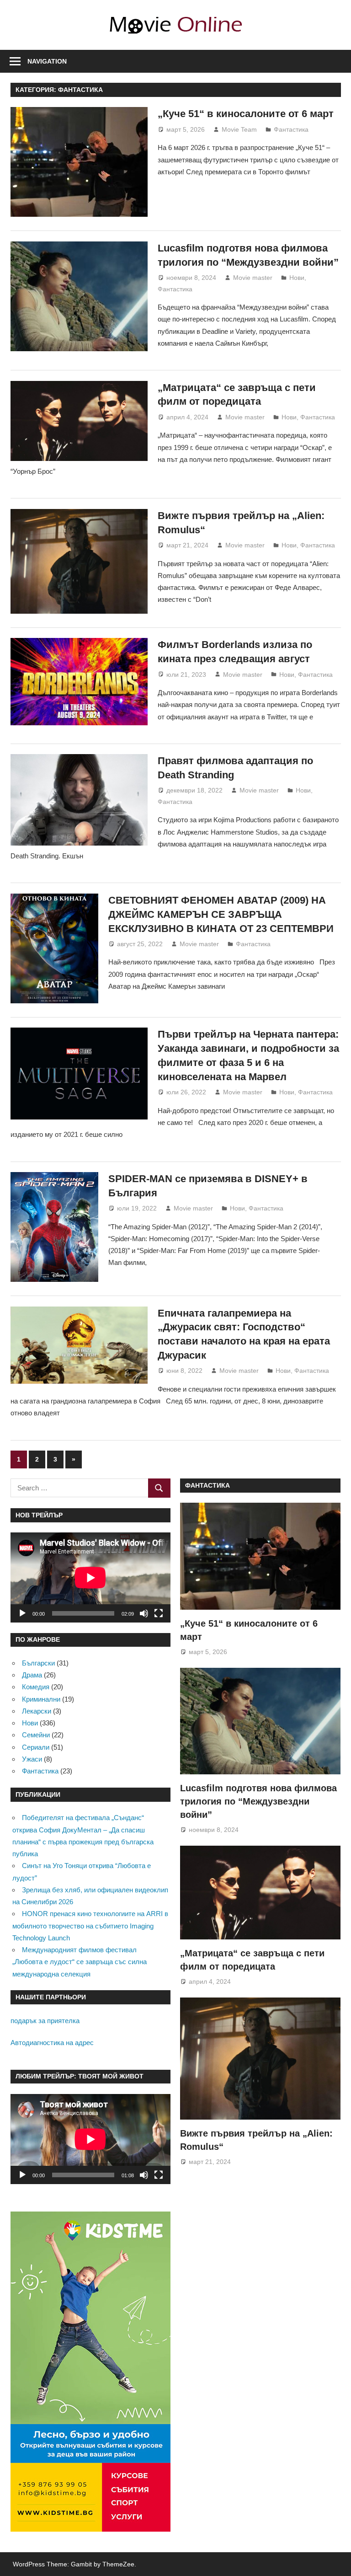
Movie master (253, 278)
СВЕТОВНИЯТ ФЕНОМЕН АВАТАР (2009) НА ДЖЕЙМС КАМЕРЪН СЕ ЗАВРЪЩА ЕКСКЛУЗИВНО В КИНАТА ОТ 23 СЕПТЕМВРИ (221, 914)
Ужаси (32, 1759)
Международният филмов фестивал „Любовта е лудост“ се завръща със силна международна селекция (80, 1962)
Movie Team (239, 129)
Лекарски (37, 1711)
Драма (32, 1675)
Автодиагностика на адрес (52, 2043)
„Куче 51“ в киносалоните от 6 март (246, 114)
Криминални (41, 1699)
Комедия (36, 1687)
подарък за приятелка (45, 2021)
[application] (90, 1577)
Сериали (36, 1747)
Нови (297, 278)
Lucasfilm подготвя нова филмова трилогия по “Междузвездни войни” (258, 1802)
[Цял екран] (159, 1613)
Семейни (36, 1735)
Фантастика (291, 129)
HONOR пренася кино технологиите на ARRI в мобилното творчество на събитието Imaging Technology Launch (90, 1926)
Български (38, 1663)
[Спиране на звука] (144, 1613)
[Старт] (22, 1613)
